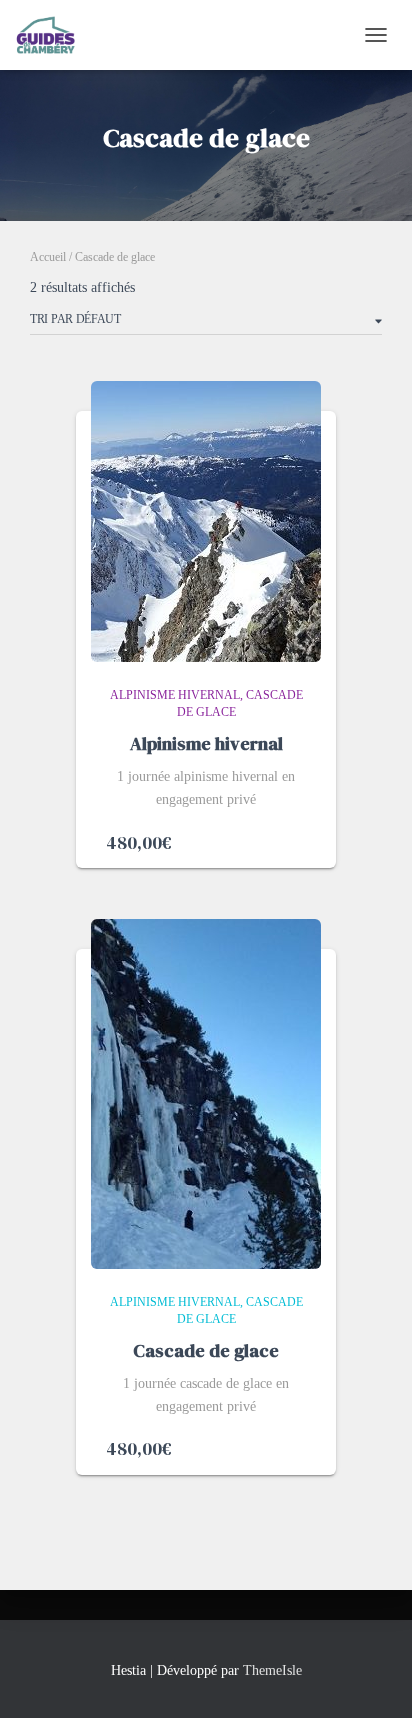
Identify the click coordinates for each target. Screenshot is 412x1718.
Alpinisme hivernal (175, 695)
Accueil (48, 257)
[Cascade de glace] (206, 1094)
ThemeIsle (272, 1670)
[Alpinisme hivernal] (206, 521)
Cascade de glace (206, 1350)
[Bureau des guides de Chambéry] (53, 35)
